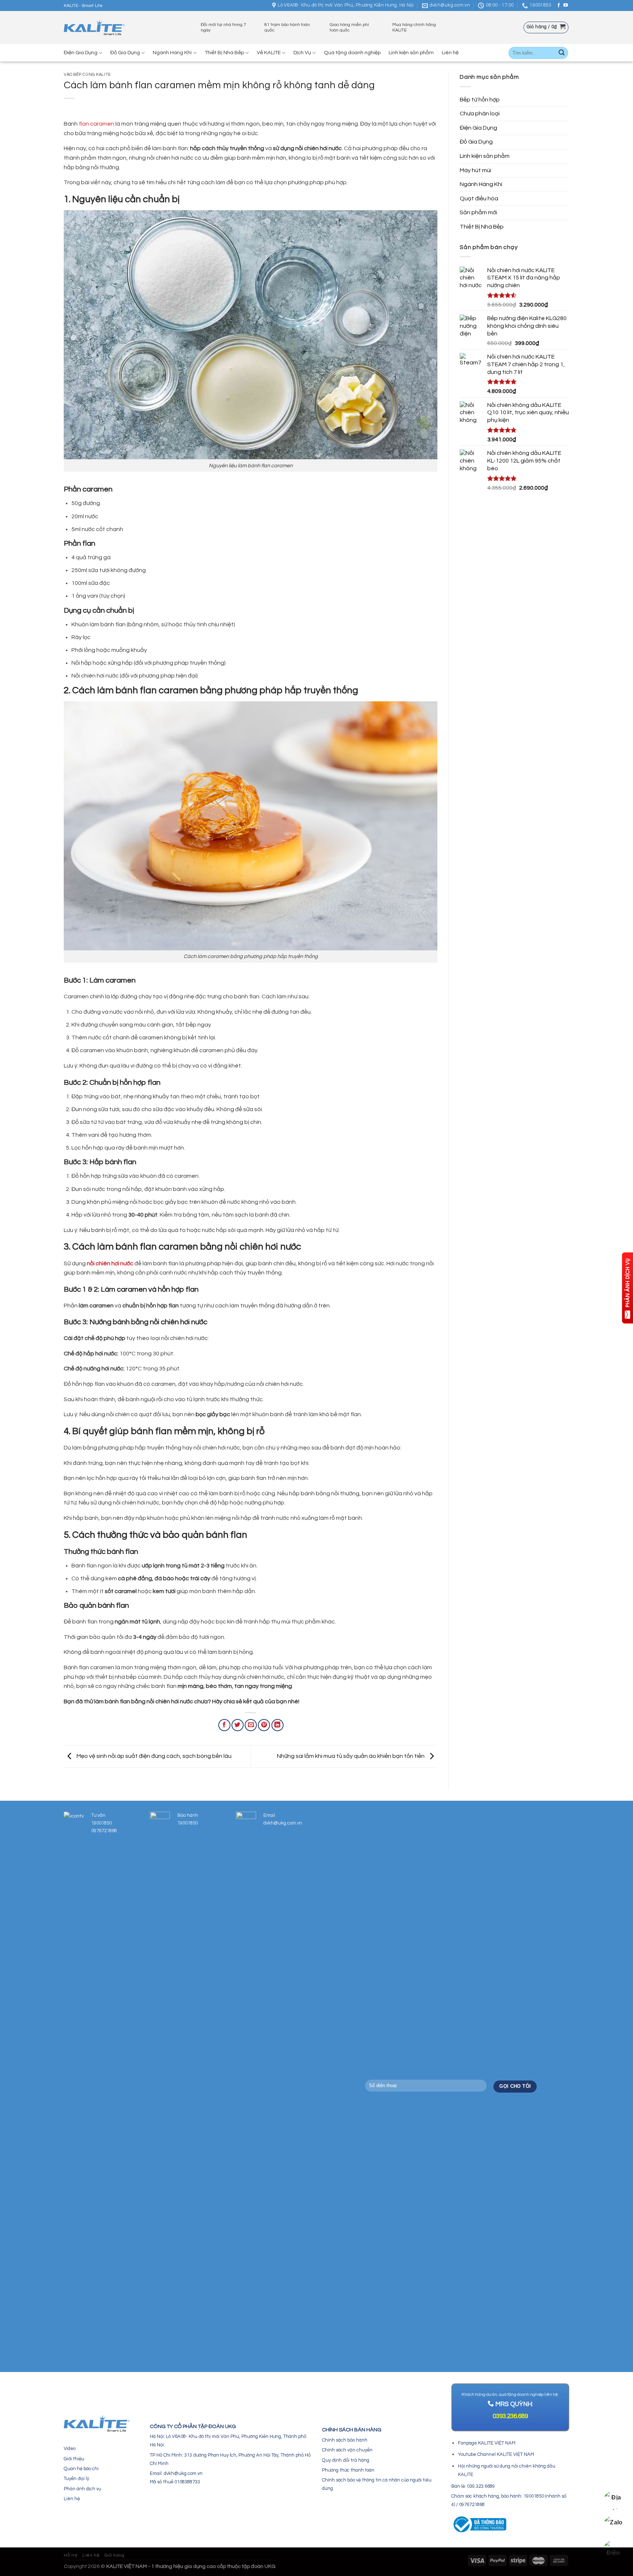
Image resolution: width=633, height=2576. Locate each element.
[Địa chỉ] (613, 2500)
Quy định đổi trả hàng (346, 2460)
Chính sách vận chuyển (347, 2450)
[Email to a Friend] (251, 1725)
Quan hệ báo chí (81, 2469)
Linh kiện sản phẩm (411, 53)
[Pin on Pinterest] (264, 1725)
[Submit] (562, 53)
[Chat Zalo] (613, 2525)
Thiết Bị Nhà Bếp (224, 53)
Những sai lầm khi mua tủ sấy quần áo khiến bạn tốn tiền (351, 1756)
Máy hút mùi (475, 170)
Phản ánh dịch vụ (82, 2489)
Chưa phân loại (480, 114)
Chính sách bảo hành (345, 2440)
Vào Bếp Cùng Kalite (87, 75)
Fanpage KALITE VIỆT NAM (487, 2443)
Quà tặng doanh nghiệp (352, 53)
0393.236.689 (510, 2416)
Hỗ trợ (71, 2555)
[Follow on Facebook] (559, 5)
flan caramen (96, 124)
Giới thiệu (74, 2459)
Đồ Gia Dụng (125, 53)
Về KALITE (269, 53)
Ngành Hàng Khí (172, 53)
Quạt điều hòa (479, 198)
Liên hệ (450, 53)
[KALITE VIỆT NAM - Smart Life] (94, 28)
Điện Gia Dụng (81, 53)
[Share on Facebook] (224, 1725)
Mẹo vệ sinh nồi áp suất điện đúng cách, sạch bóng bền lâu (153, 1756)
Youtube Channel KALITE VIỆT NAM (496, 2454)
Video (70, 2449)
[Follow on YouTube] (566, 5)
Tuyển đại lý (76, 2479)
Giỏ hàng (114, 2555)
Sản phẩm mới (478, 212)
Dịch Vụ (302, 53)
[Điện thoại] (613, 2550)
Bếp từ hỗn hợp (480, 100)
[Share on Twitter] (238, 1725)
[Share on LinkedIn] (277, 1725)
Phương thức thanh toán (348, 2470)
